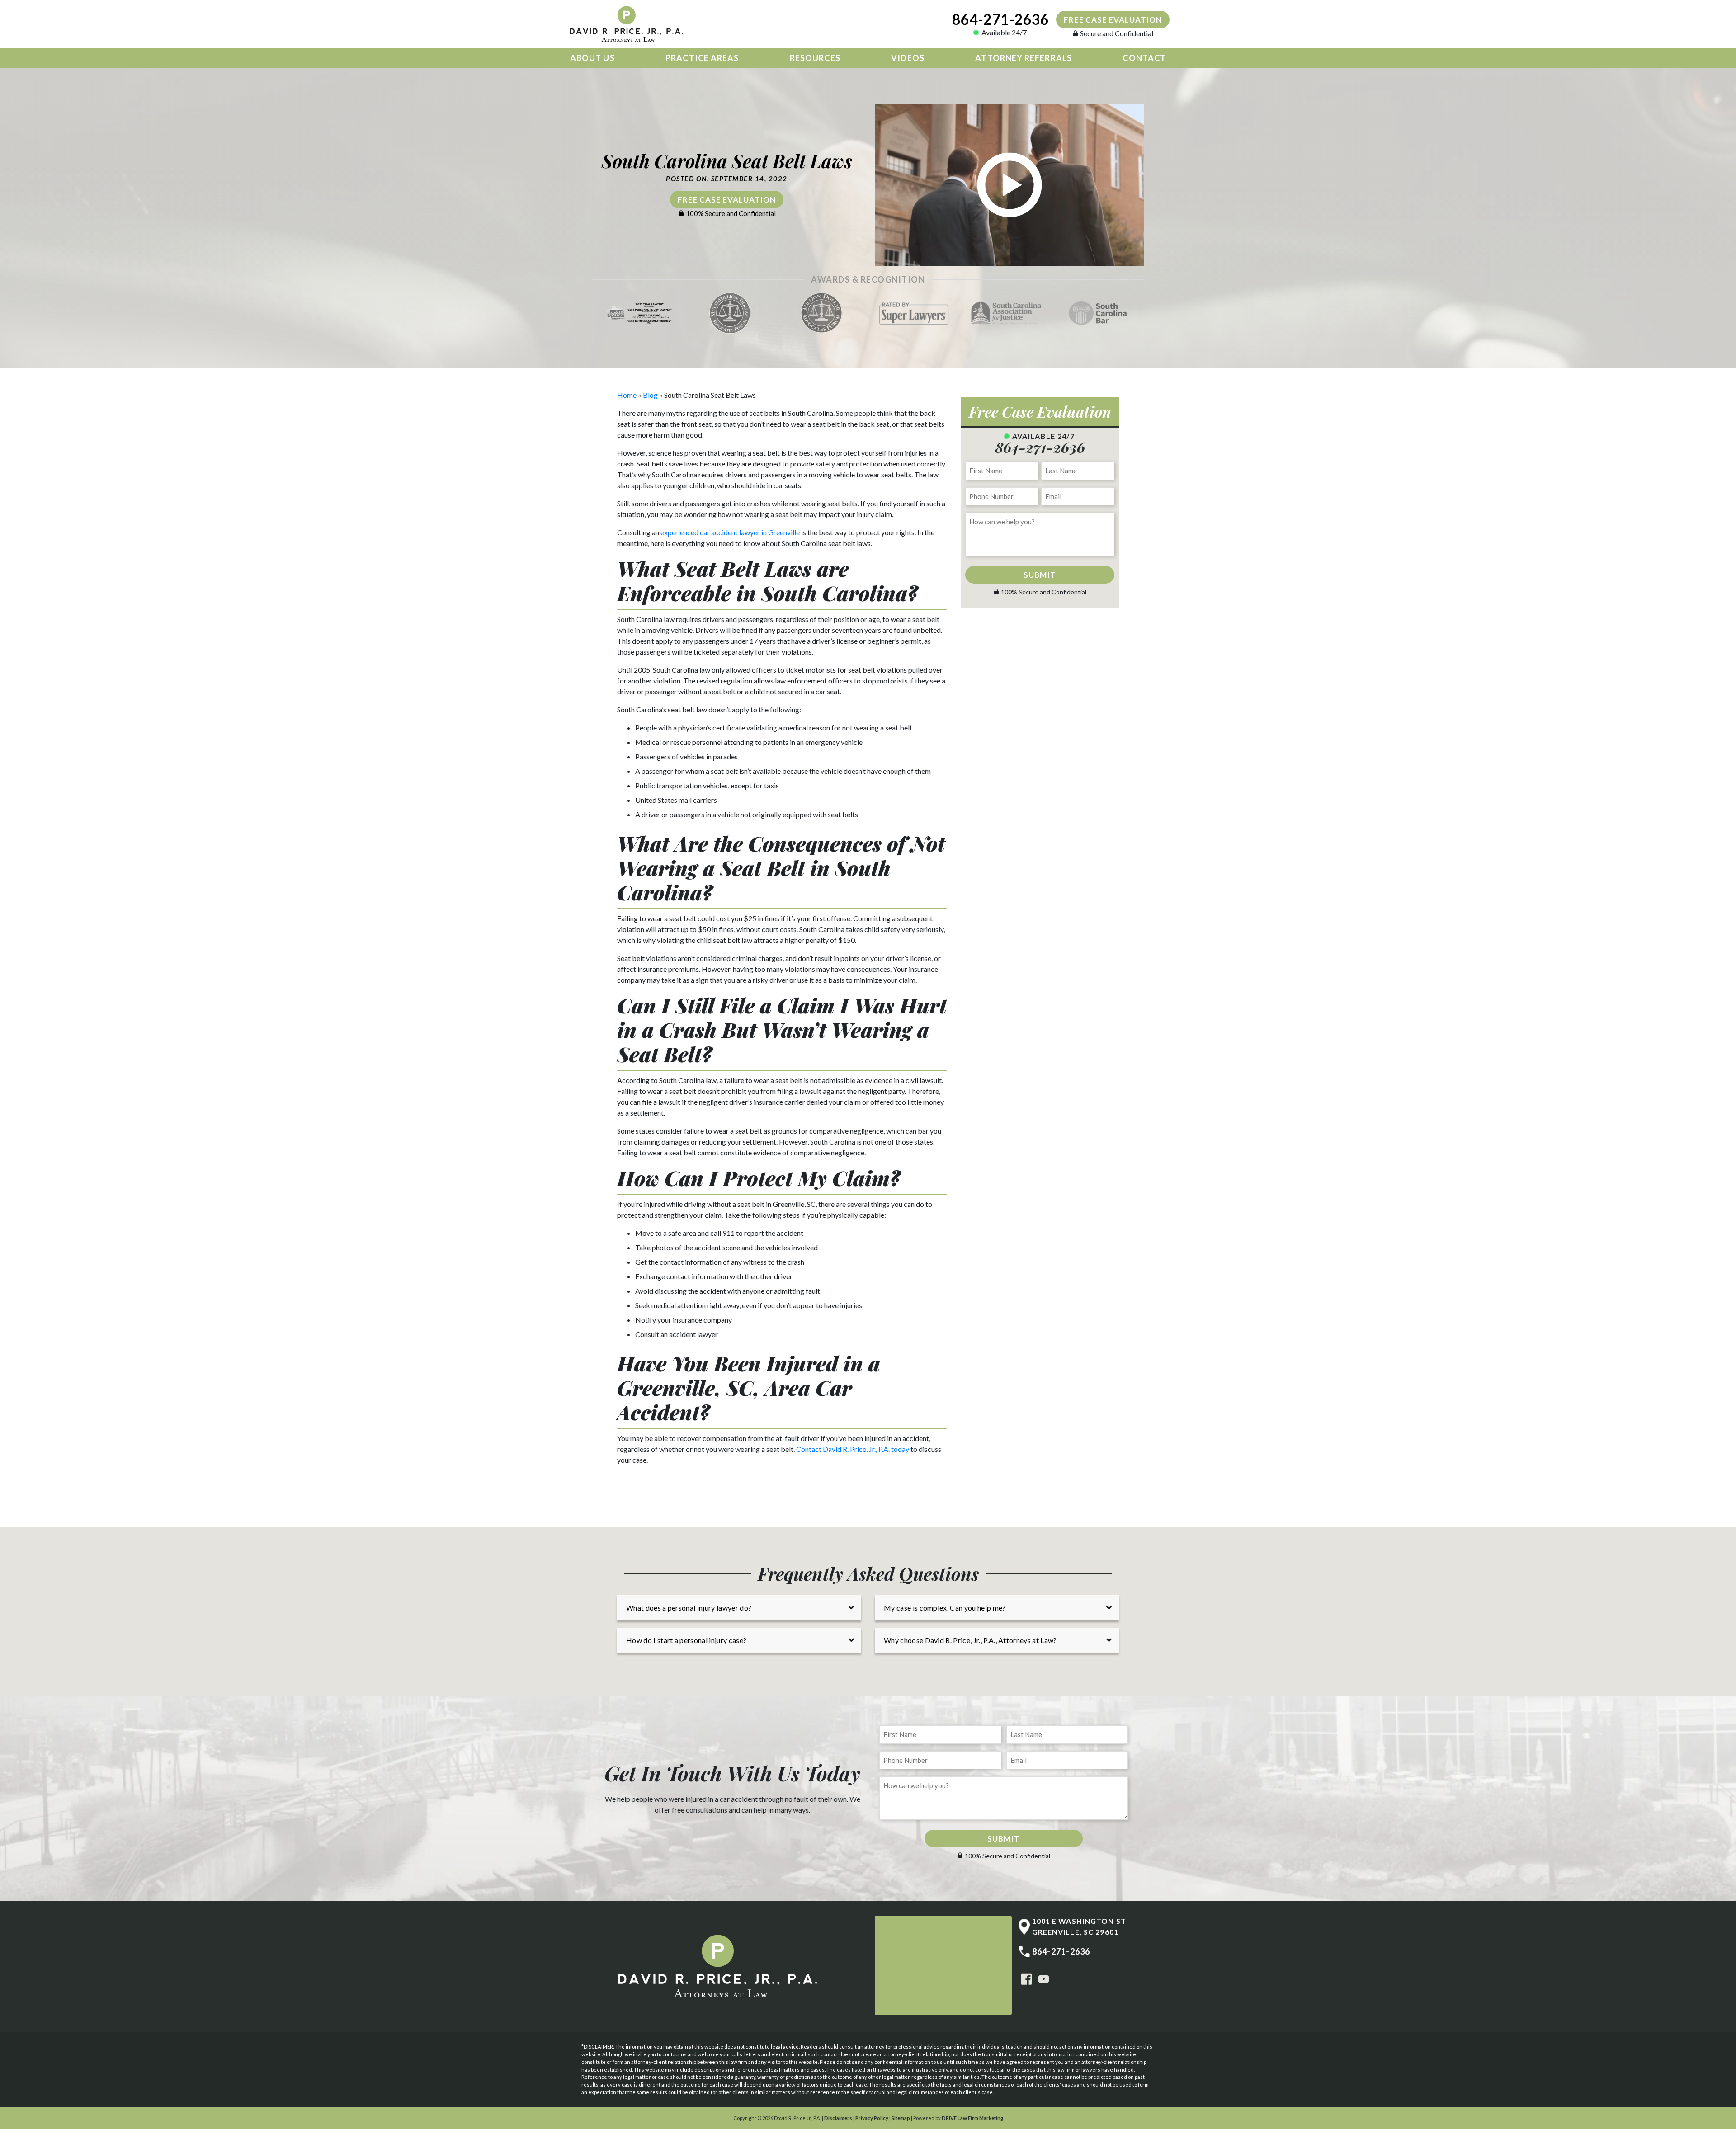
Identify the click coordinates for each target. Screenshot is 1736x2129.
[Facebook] (1026, 1978)
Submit (1040, 575)
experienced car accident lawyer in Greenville (730, 532)
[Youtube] (1044, 1978)
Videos (908, 58)
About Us (592, 58)
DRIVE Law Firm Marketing (972, 2118)
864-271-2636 (1000, 19)
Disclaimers (838, 2118)
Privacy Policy (872, 2118)
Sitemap (901, 2118)
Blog (650, 395)
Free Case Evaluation (1113, 20)
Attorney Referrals (1023, 58)
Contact (1144, 58)
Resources (815, 58)
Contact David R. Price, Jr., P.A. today (853, 1449)
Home (627, 395)
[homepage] (628, 24)
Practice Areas (702, 58)
